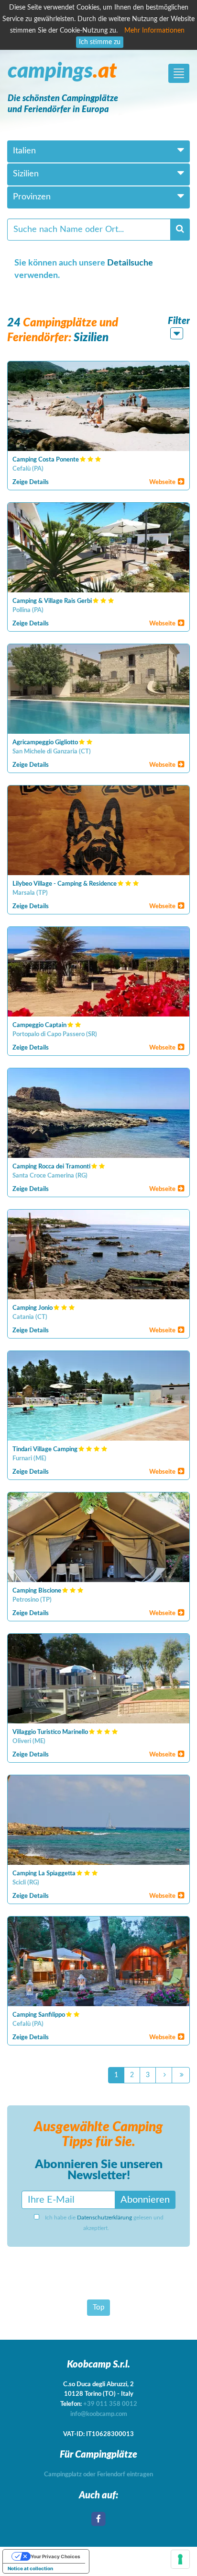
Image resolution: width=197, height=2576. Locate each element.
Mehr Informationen (154, 31)
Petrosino (26, 1600)
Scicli (19, 1883)
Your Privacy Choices (55, 2556)
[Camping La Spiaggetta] (98, 1820)
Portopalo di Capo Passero (49, 1034)
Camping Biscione (37, 1591)
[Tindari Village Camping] (98, 1396)
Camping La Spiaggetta (44, 1874)
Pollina (22, 610)
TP (42, 893)
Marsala (24, 893)
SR (92, 1034)
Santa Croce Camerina (43, 1176)
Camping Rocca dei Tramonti (51, 1167)
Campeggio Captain (39, 1025)
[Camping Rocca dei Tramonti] (98, 1113)
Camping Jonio (33, 1308)
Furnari (22, 1459)
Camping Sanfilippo (39, 2015)
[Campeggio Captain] (98, 972)
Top (98, 2307)
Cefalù (22, 469)
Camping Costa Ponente (46, 460)
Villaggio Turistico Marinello (50, 1732)
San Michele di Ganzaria (45, 752)
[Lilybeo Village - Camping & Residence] (98, 830)
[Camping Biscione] (98, 1537)
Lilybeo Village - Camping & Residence (65, 884)
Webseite (163, 482)
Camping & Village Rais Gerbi (52, 601)
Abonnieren (145, 2200)
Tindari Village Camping (45, 1450)
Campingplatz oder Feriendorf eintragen (98, 2475)
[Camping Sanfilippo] (98, 1961)
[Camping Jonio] (98, 1254)
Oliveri (22, 1741)
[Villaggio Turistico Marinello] (98, 1679)
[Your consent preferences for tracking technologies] (180, 2559)
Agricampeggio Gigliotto (45, 743)
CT (85, 752)
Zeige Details (31, 482)
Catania (23, 1317)
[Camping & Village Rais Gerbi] (98, 548)
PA (38, 469)
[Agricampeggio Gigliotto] (98, 689)
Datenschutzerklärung (104, 2218)
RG (82, 1176)
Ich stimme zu (100, 42)
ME (40, 1459)
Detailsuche (130, 263)
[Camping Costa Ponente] (98, 406)
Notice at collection (30, 2568)
